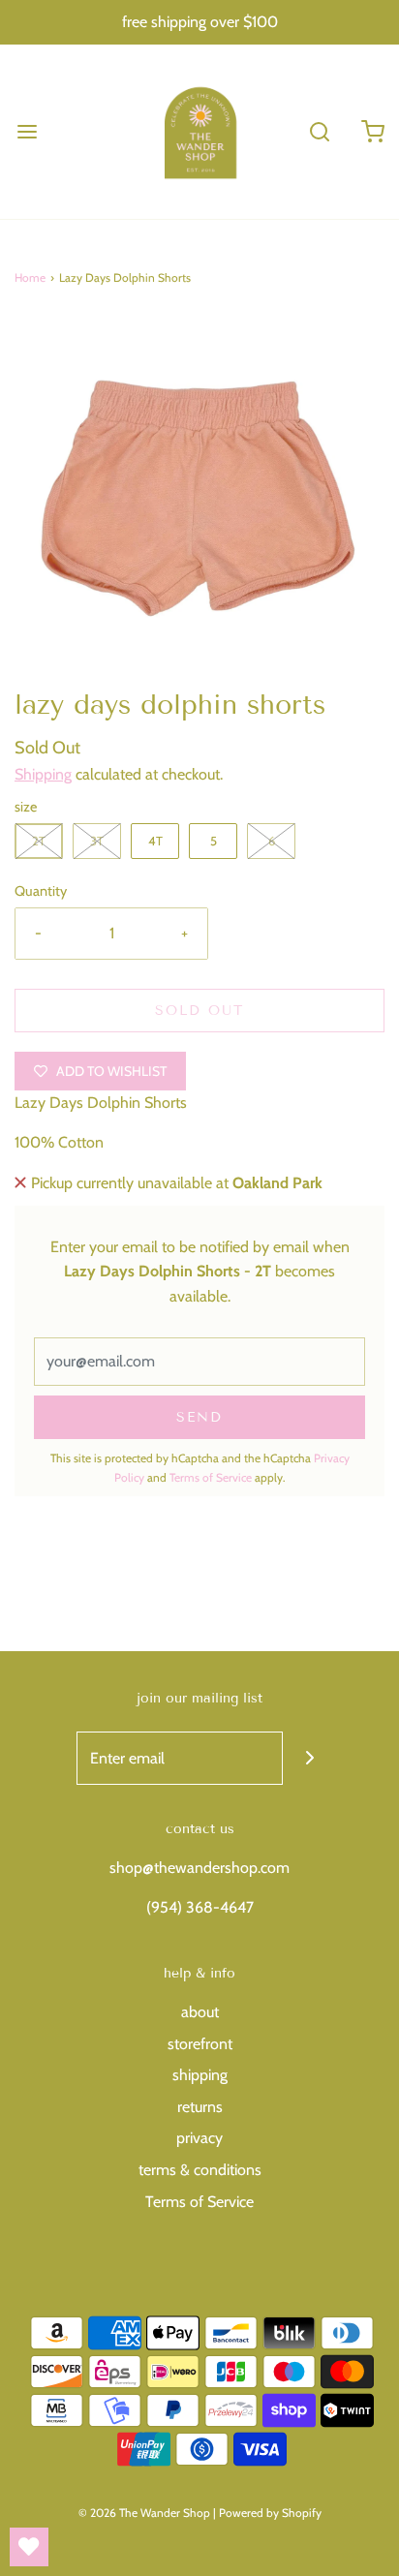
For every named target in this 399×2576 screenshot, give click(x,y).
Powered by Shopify (270, 2513)
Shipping (43, 774)
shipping (200, 2075)
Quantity (41, 891)
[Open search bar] (319, 131)
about (200, 2012)
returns (200, 2107)
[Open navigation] (27, 131)
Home (30, 277)
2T (39, 841)
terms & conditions (200, 2170)
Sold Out (199, 1011)
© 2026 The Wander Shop (146, 2513)
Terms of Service (211, 1477)
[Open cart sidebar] (372, 131)
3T (97, 841)
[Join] (309, 1758)
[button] (199, 501)
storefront (200, 2044)
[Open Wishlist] (29, 2547)
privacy (199, 2138)
